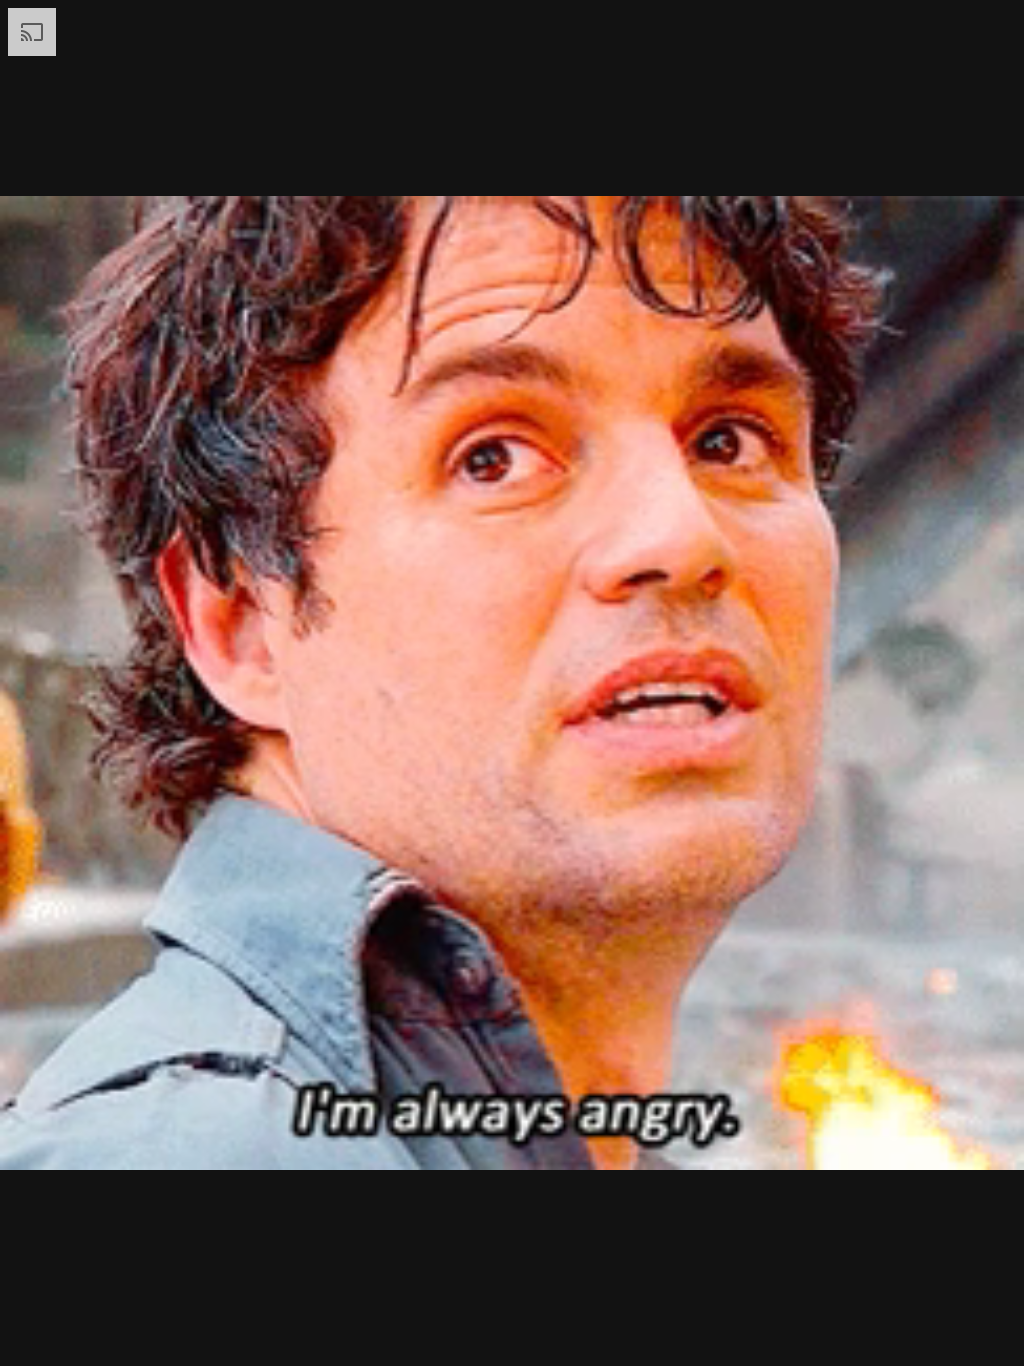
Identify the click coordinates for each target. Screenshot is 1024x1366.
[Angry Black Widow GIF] (512, 683)
